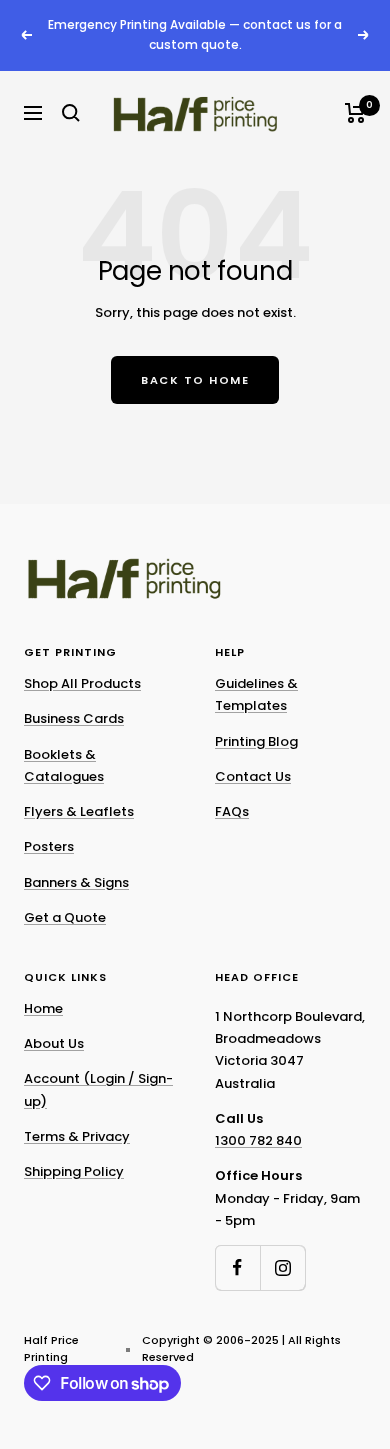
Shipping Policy (74, 1171)
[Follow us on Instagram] (282, 1267)
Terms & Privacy (77, 1136)
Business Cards (74, 718)
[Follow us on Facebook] (237, 1267)
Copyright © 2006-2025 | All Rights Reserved (241, 1348)
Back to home (195, 380)
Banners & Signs (76, 882)
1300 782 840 (258, 1140)
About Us (54, 1043)
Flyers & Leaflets (79, 811)
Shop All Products (82, 683)
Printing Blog (256, 741)
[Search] (71, 113)
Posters (49, 846)
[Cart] (355, 113)
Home (43, 1008)
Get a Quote (65, 917)
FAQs (232, 811)
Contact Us (253, 776)
